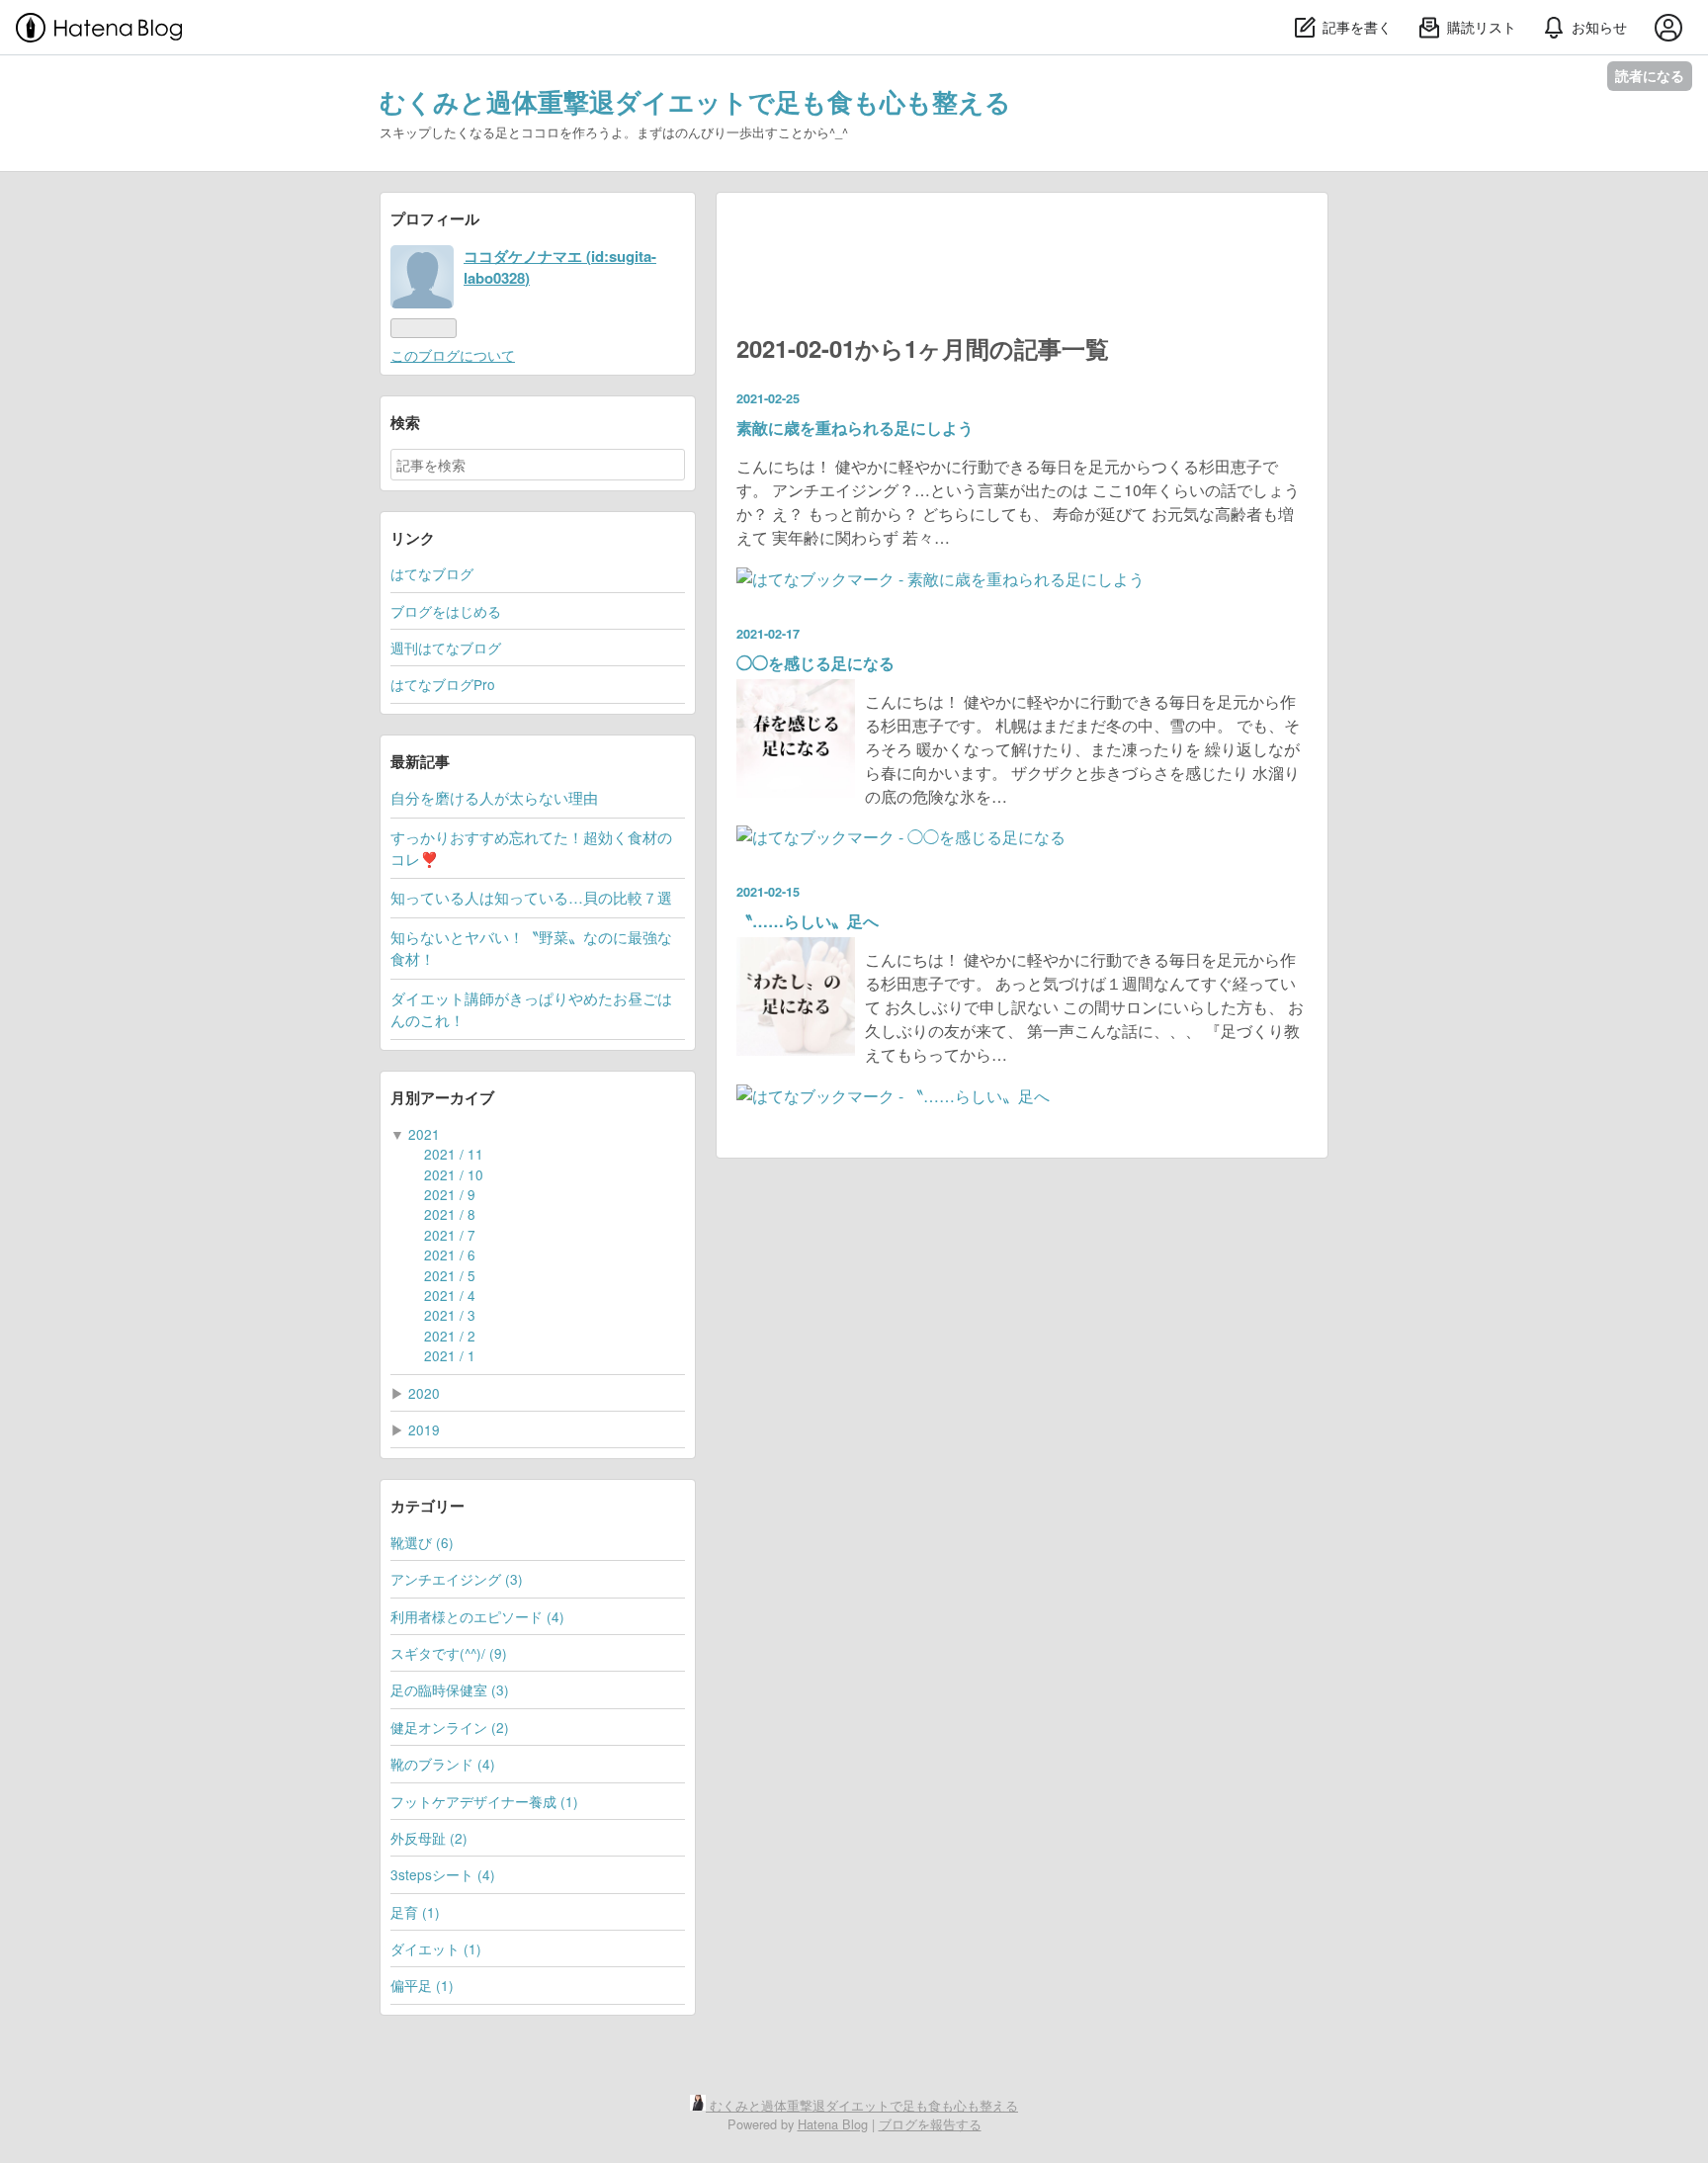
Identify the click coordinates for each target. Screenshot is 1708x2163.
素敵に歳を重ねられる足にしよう (855, 428)
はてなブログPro (443, 684)
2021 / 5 (450, 1275)
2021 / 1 (450, 1355)
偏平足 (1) (422, 1985)
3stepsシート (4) (443, 1874)
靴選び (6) (422, 1542)
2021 (424, 1134)
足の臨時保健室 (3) (450, 1689)
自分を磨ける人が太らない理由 (494, 797)
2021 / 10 (454, 1174)
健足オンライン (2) (450, 1727)
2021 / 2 (450, 1336)
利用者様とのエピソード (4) (477, 1616)
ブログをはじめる (446, 611)
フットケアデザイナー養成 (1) (484, 1801)
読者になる (1650, 76)
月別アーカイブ (442, 1097)
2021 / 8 (450, 1214)
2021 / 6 (450, 1255)
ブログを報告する (930, 2124)
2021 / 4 (450, 1295)
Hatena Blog (833, 2124)
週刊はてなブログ (446, 648)
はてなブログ (432, 573)
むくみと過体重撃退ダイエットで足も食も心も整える (695, 101)
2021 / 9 (450, 1194)
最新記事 (420, 761)
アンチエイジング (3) (457, 1579)
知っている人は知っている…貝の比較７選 (531, 897)
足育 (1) (415, 1912)
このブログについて (453, 355)
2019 (424, 1429)
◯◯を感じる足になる (815, 663)
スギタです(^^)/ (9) (449, 1653)
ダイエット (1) (436, 1948)
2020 (424, 1393)
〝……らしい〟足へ (808, 921)
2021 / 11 (454, 1154)
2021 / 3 (450, 1315)
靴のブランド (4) (443, 1764)
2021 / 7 (450, 1235)
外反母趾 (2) (429, 1838)
